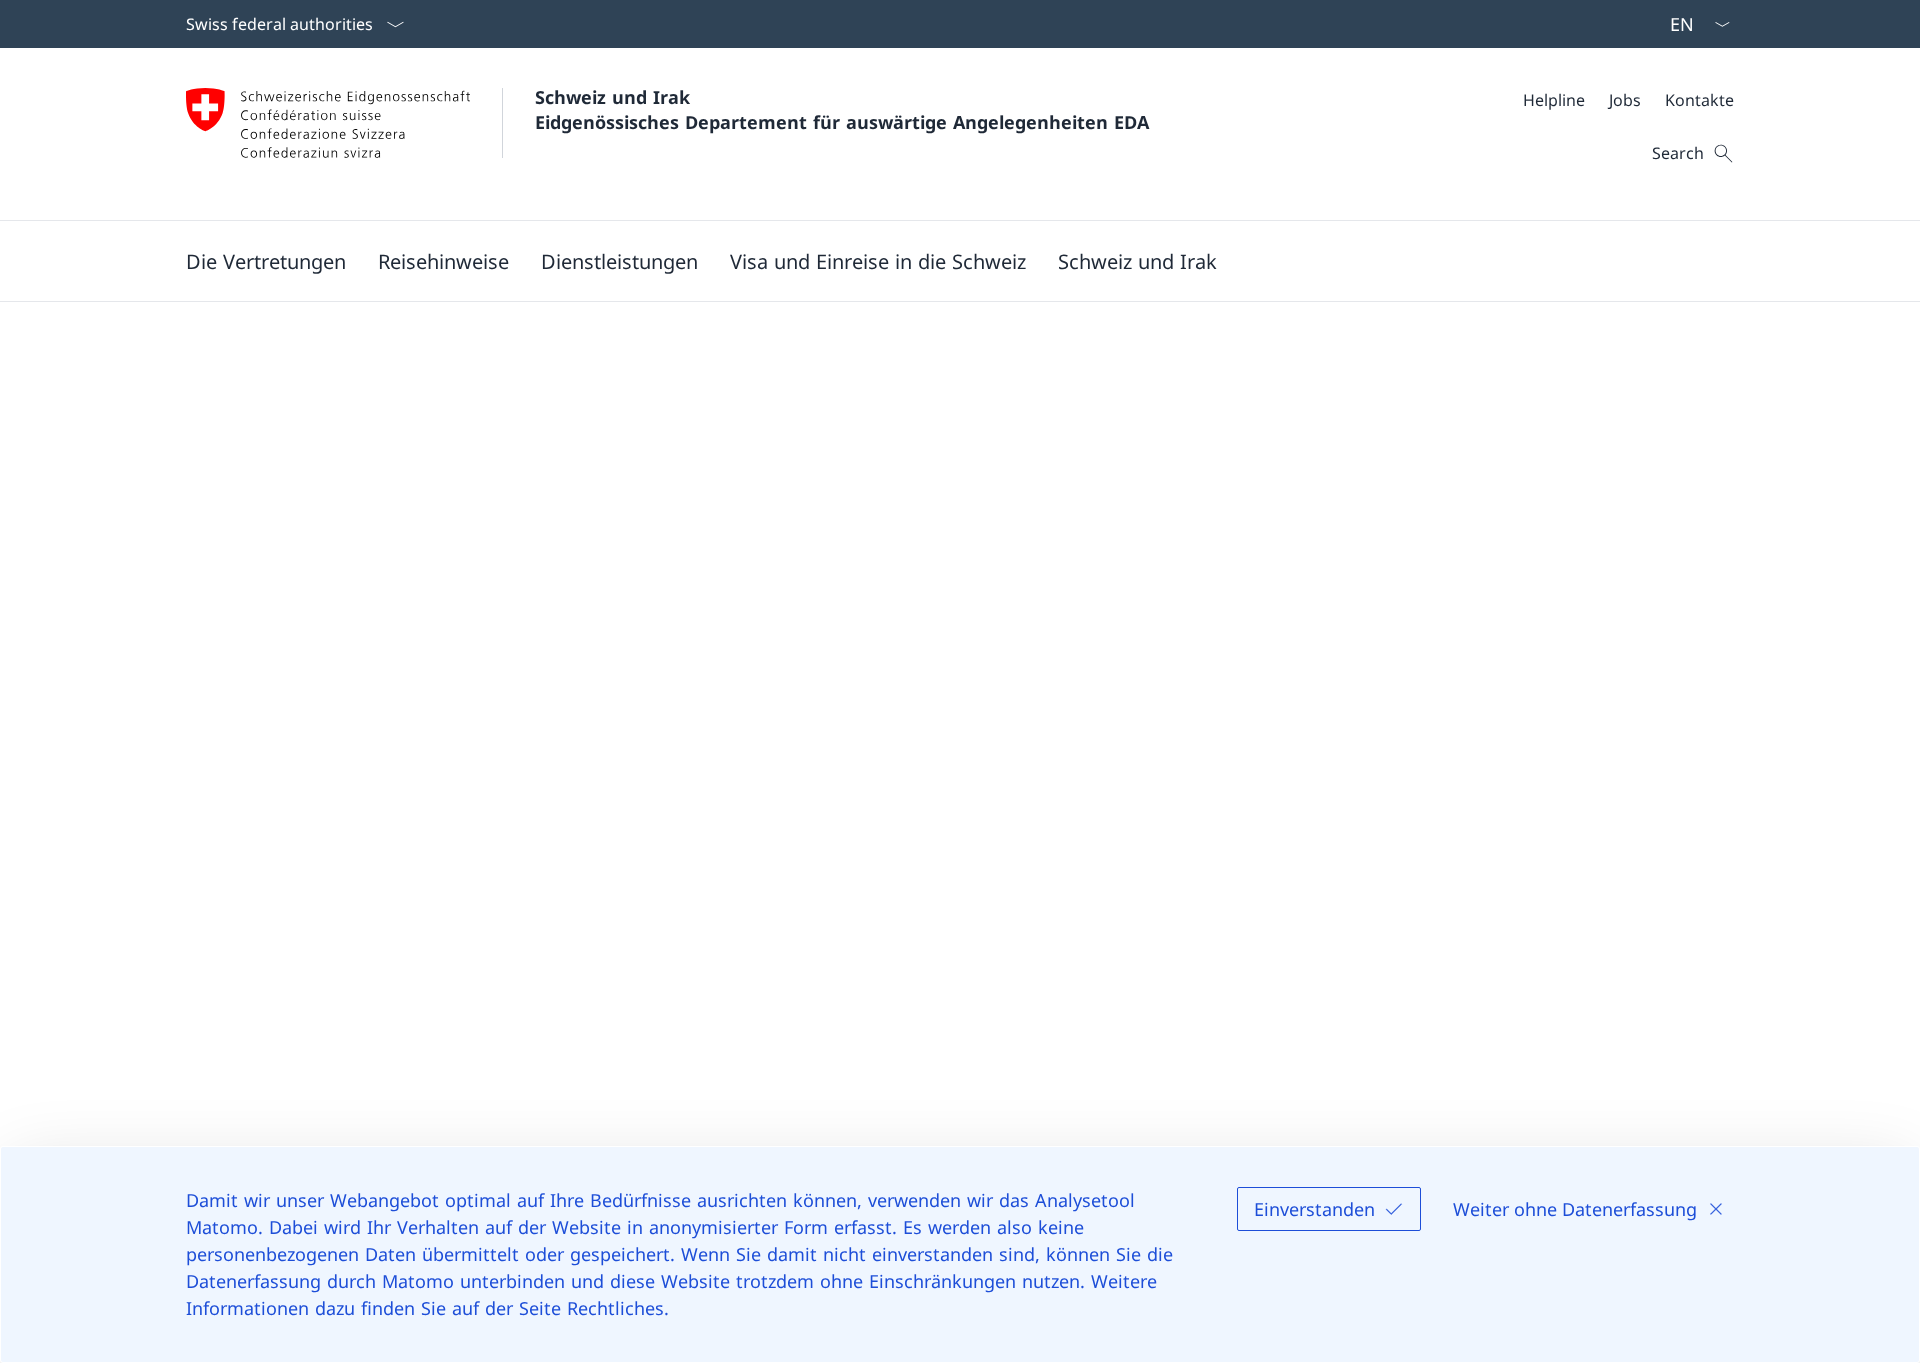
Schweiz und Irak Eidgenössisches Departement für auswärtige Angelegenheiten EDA (842, 109)
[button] (266, 261)
